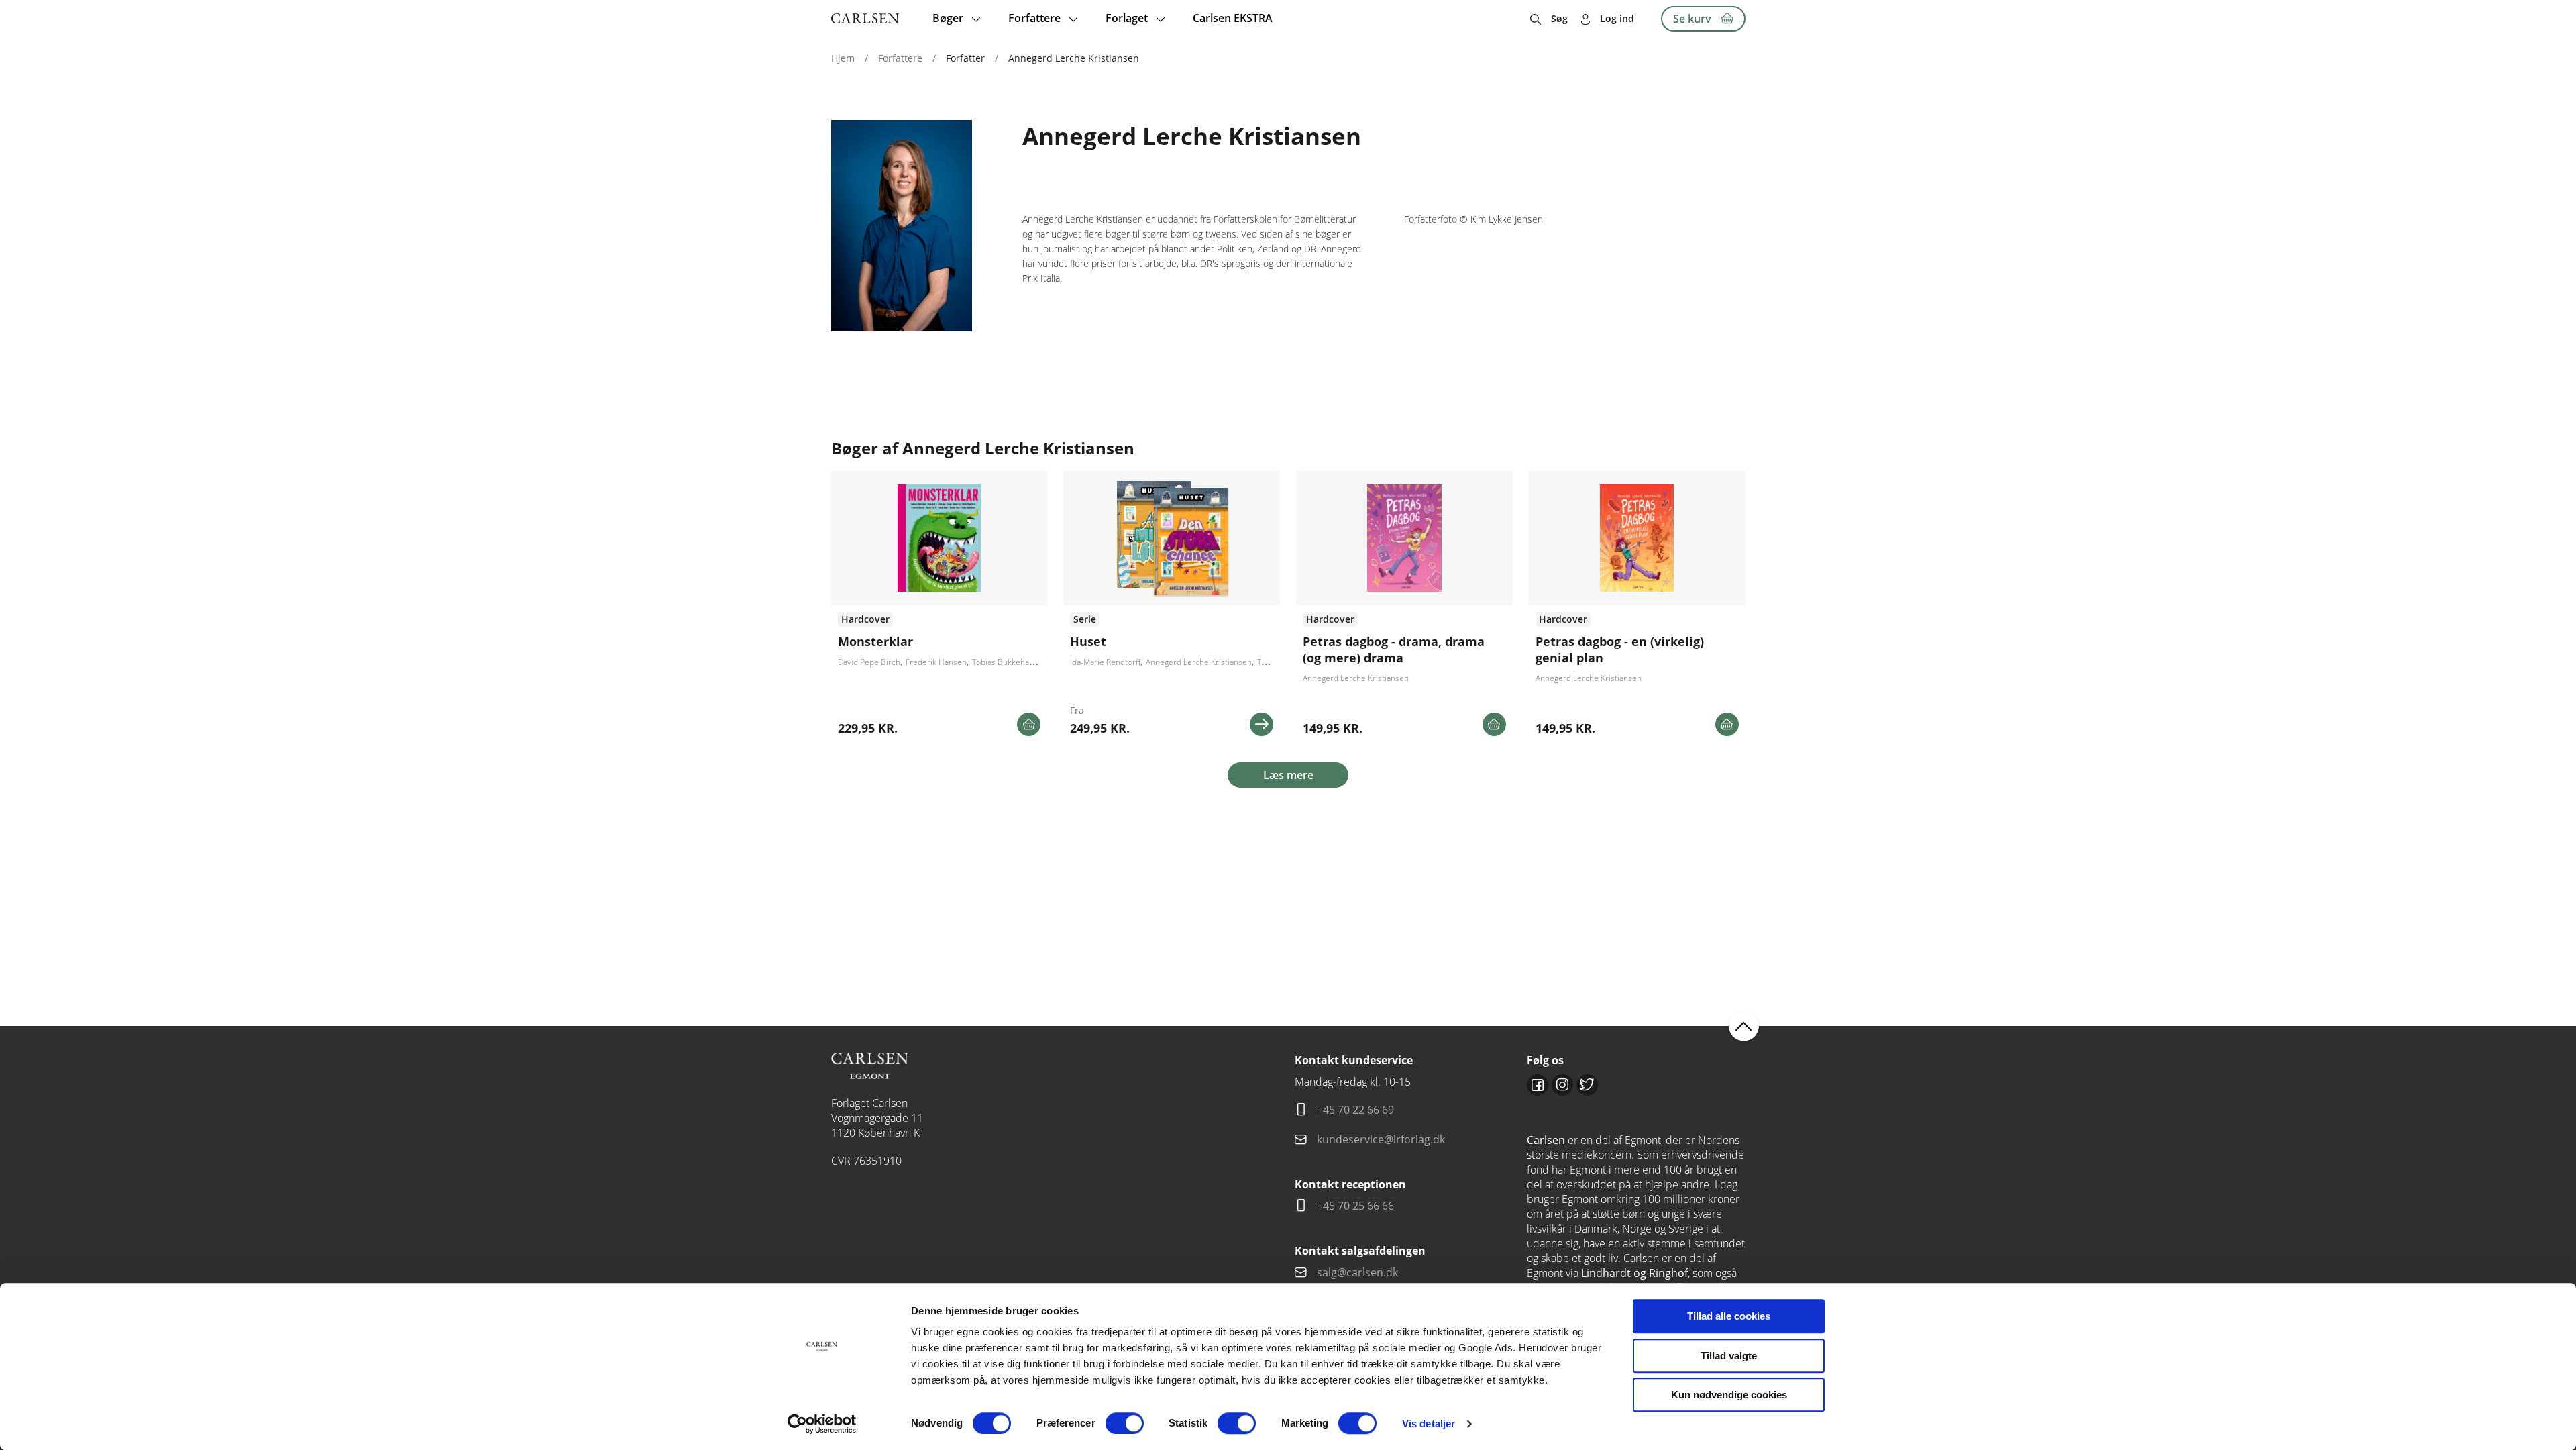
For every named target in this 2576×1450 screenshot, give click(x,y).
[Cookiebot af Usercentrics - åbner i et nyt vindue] (822, 1424)
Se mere (1262, 724)
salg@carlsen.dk (1359, 1272)
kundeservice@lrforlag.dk (1381, 1139)
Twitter (1587, 1085)
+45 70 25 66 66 (1355, 1206)
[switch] (1125, 1423)
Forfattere (900, 58)
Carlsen (1546, 1140)
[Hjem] (865, 18)
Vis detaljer (1429, 1423)
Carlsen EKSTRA (1233, 18)
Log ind (1617, 18)
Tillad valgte (1729, 1356)
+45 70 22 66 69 (1355, 1110)
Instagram (1562, 1085)
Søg (1559, 18)
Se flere (1172, 609)
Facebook (1538, 1085)
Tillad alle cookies (1729, 1316)
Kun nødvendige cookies (1729, 1395)
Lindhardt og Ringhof (1634, 1273)
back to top (1744, 1026)
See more (940, 609)
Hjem (843, 58)
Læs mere (1288, 775)
